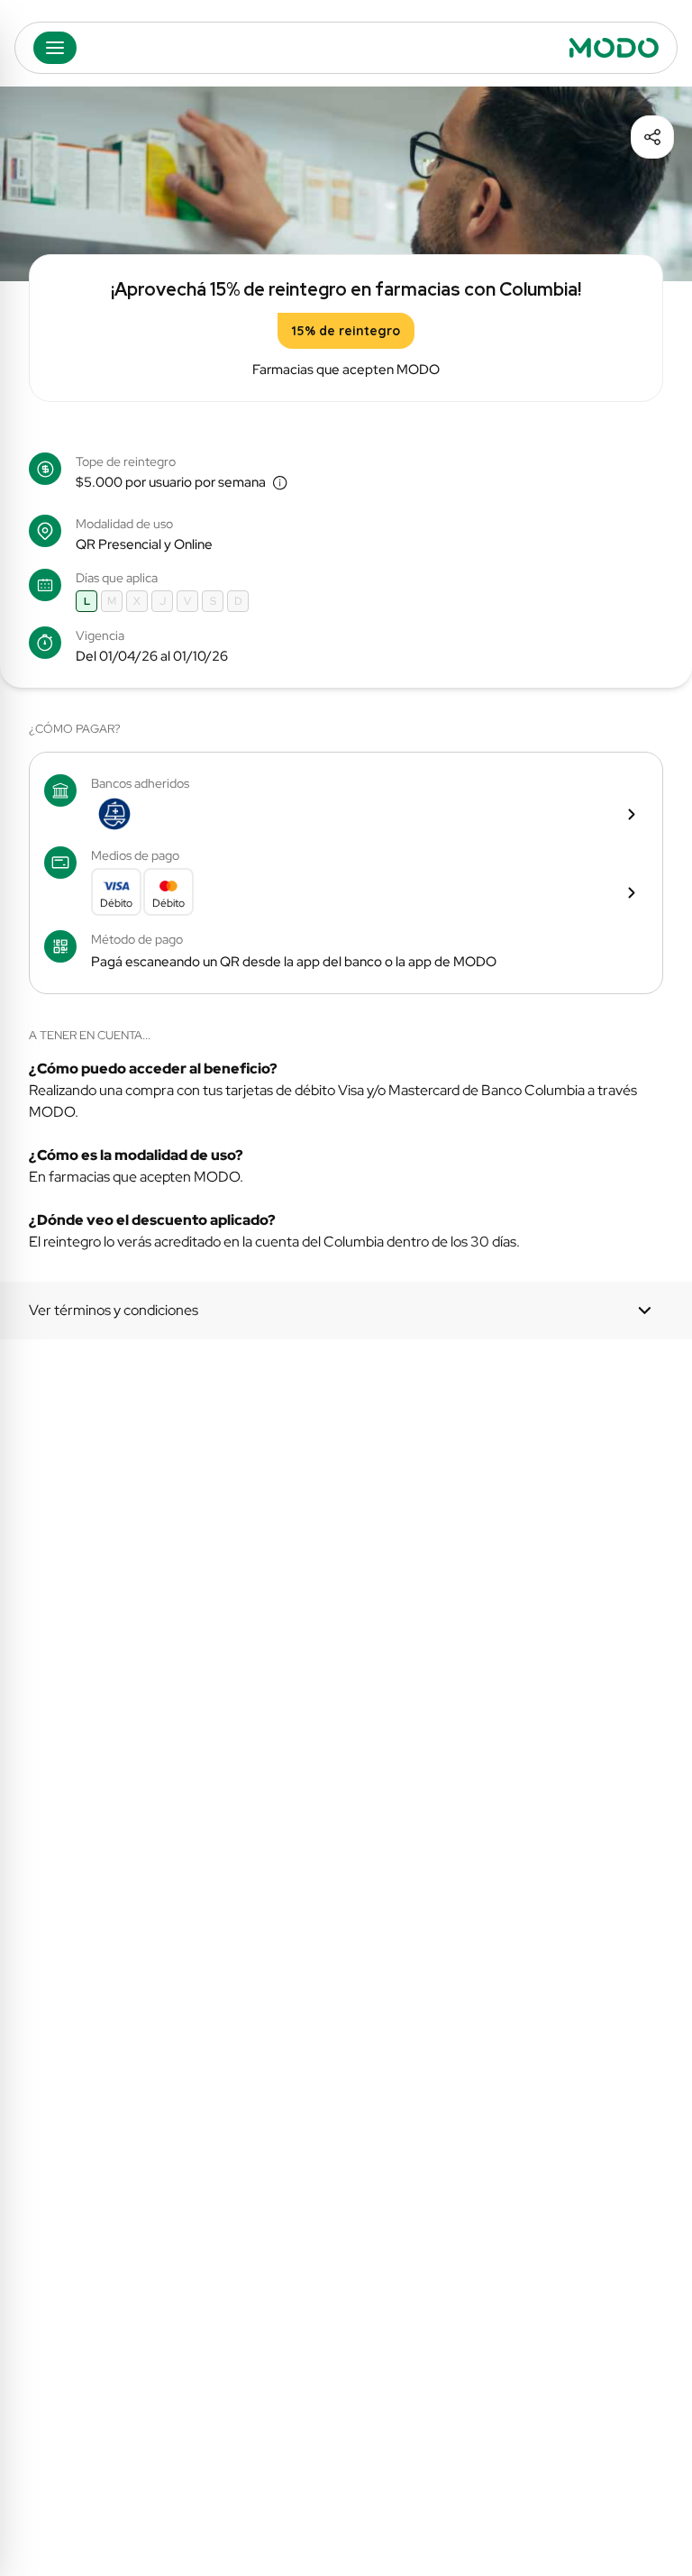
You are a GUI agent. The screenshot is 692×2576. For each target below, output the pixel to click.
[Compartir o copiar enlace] (652, 137)
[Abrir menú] (55, 48)
